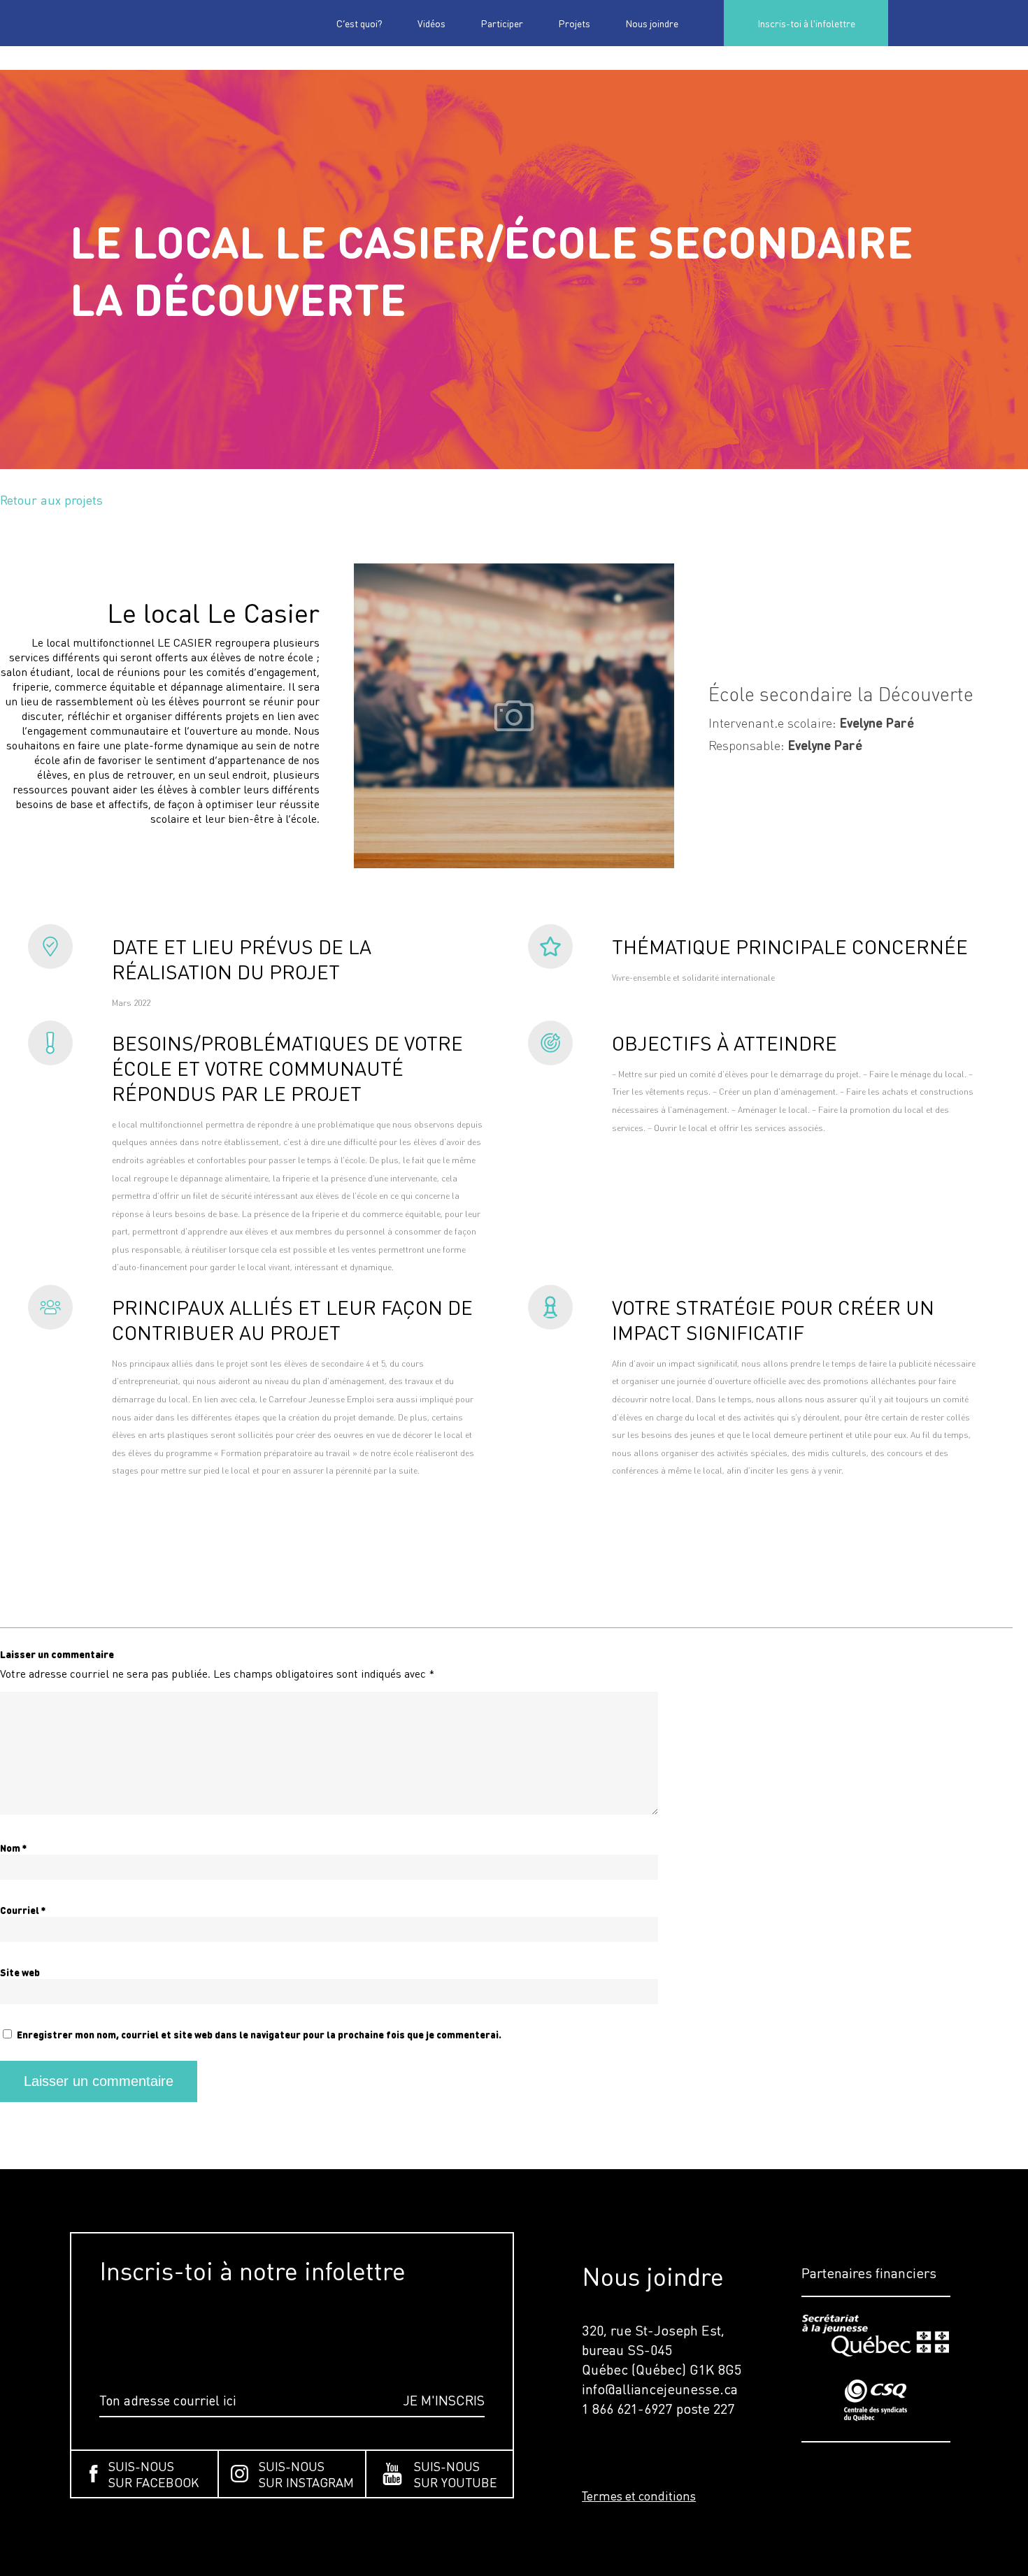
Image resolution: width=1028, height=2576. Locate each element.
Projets (574, 23)
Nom (13, 1848)
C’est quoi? (359, 23)
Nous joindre (652, 23)
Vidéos (431, 23)
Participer (502, 23)
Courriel (23, 1910)
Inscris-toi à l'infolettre (806, 23)
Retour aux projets (51, 499)
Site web (20, 1972)
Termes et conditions (639, 2496)
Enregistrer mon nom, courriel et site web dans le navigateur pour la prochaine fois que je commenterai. (259, 2035)
